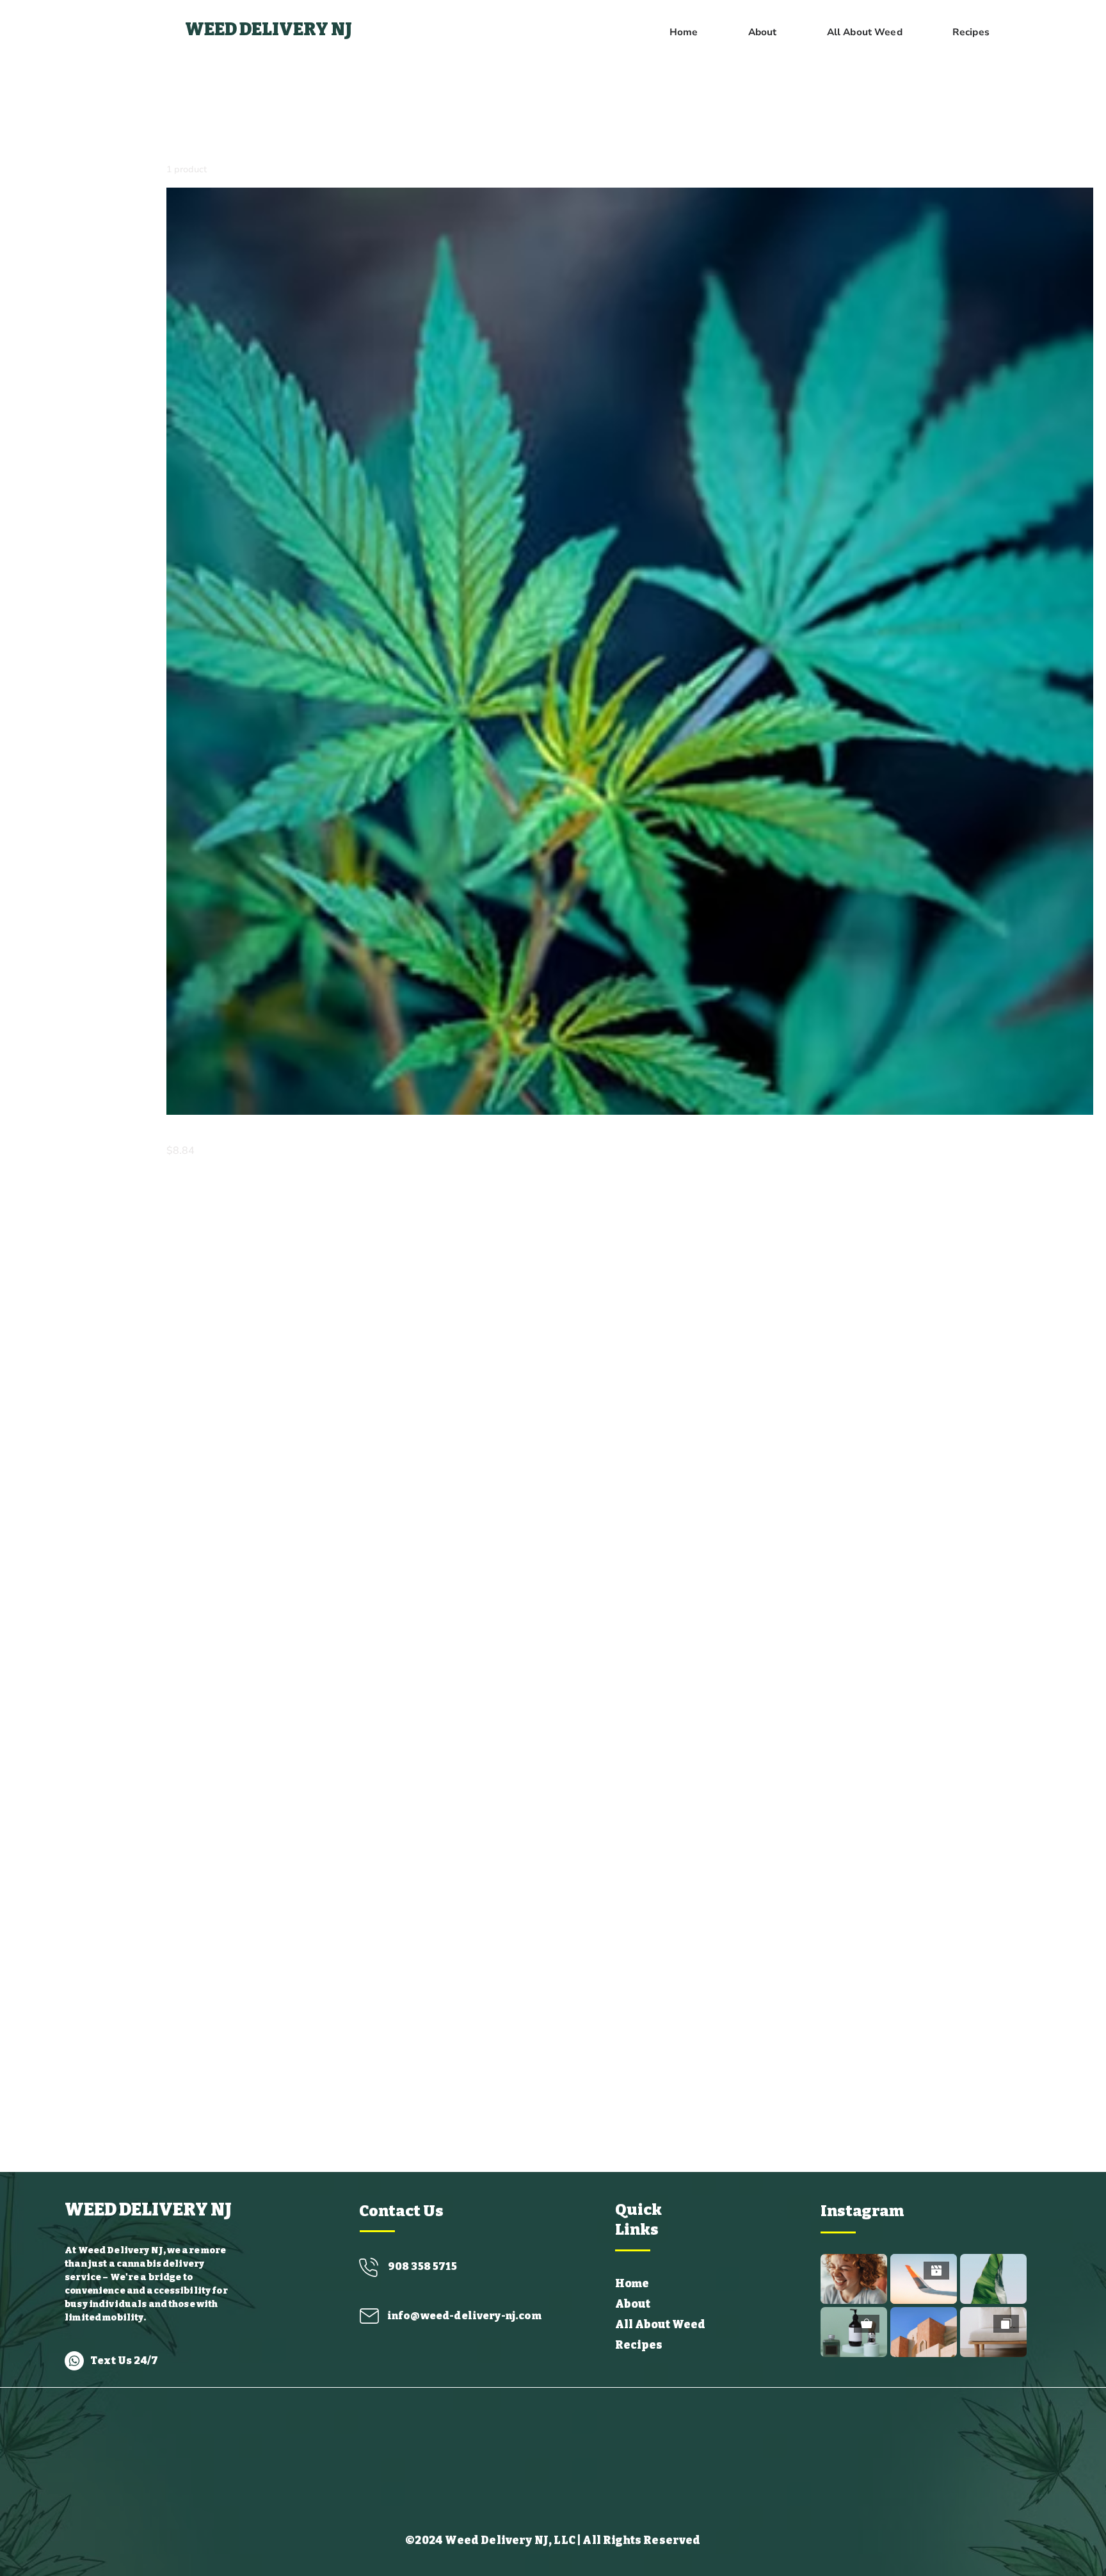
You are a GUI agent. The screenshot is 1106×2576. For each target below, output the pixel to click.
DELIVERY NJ (296, 29)
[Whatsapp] (74, 2361)
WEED (212, 29)
